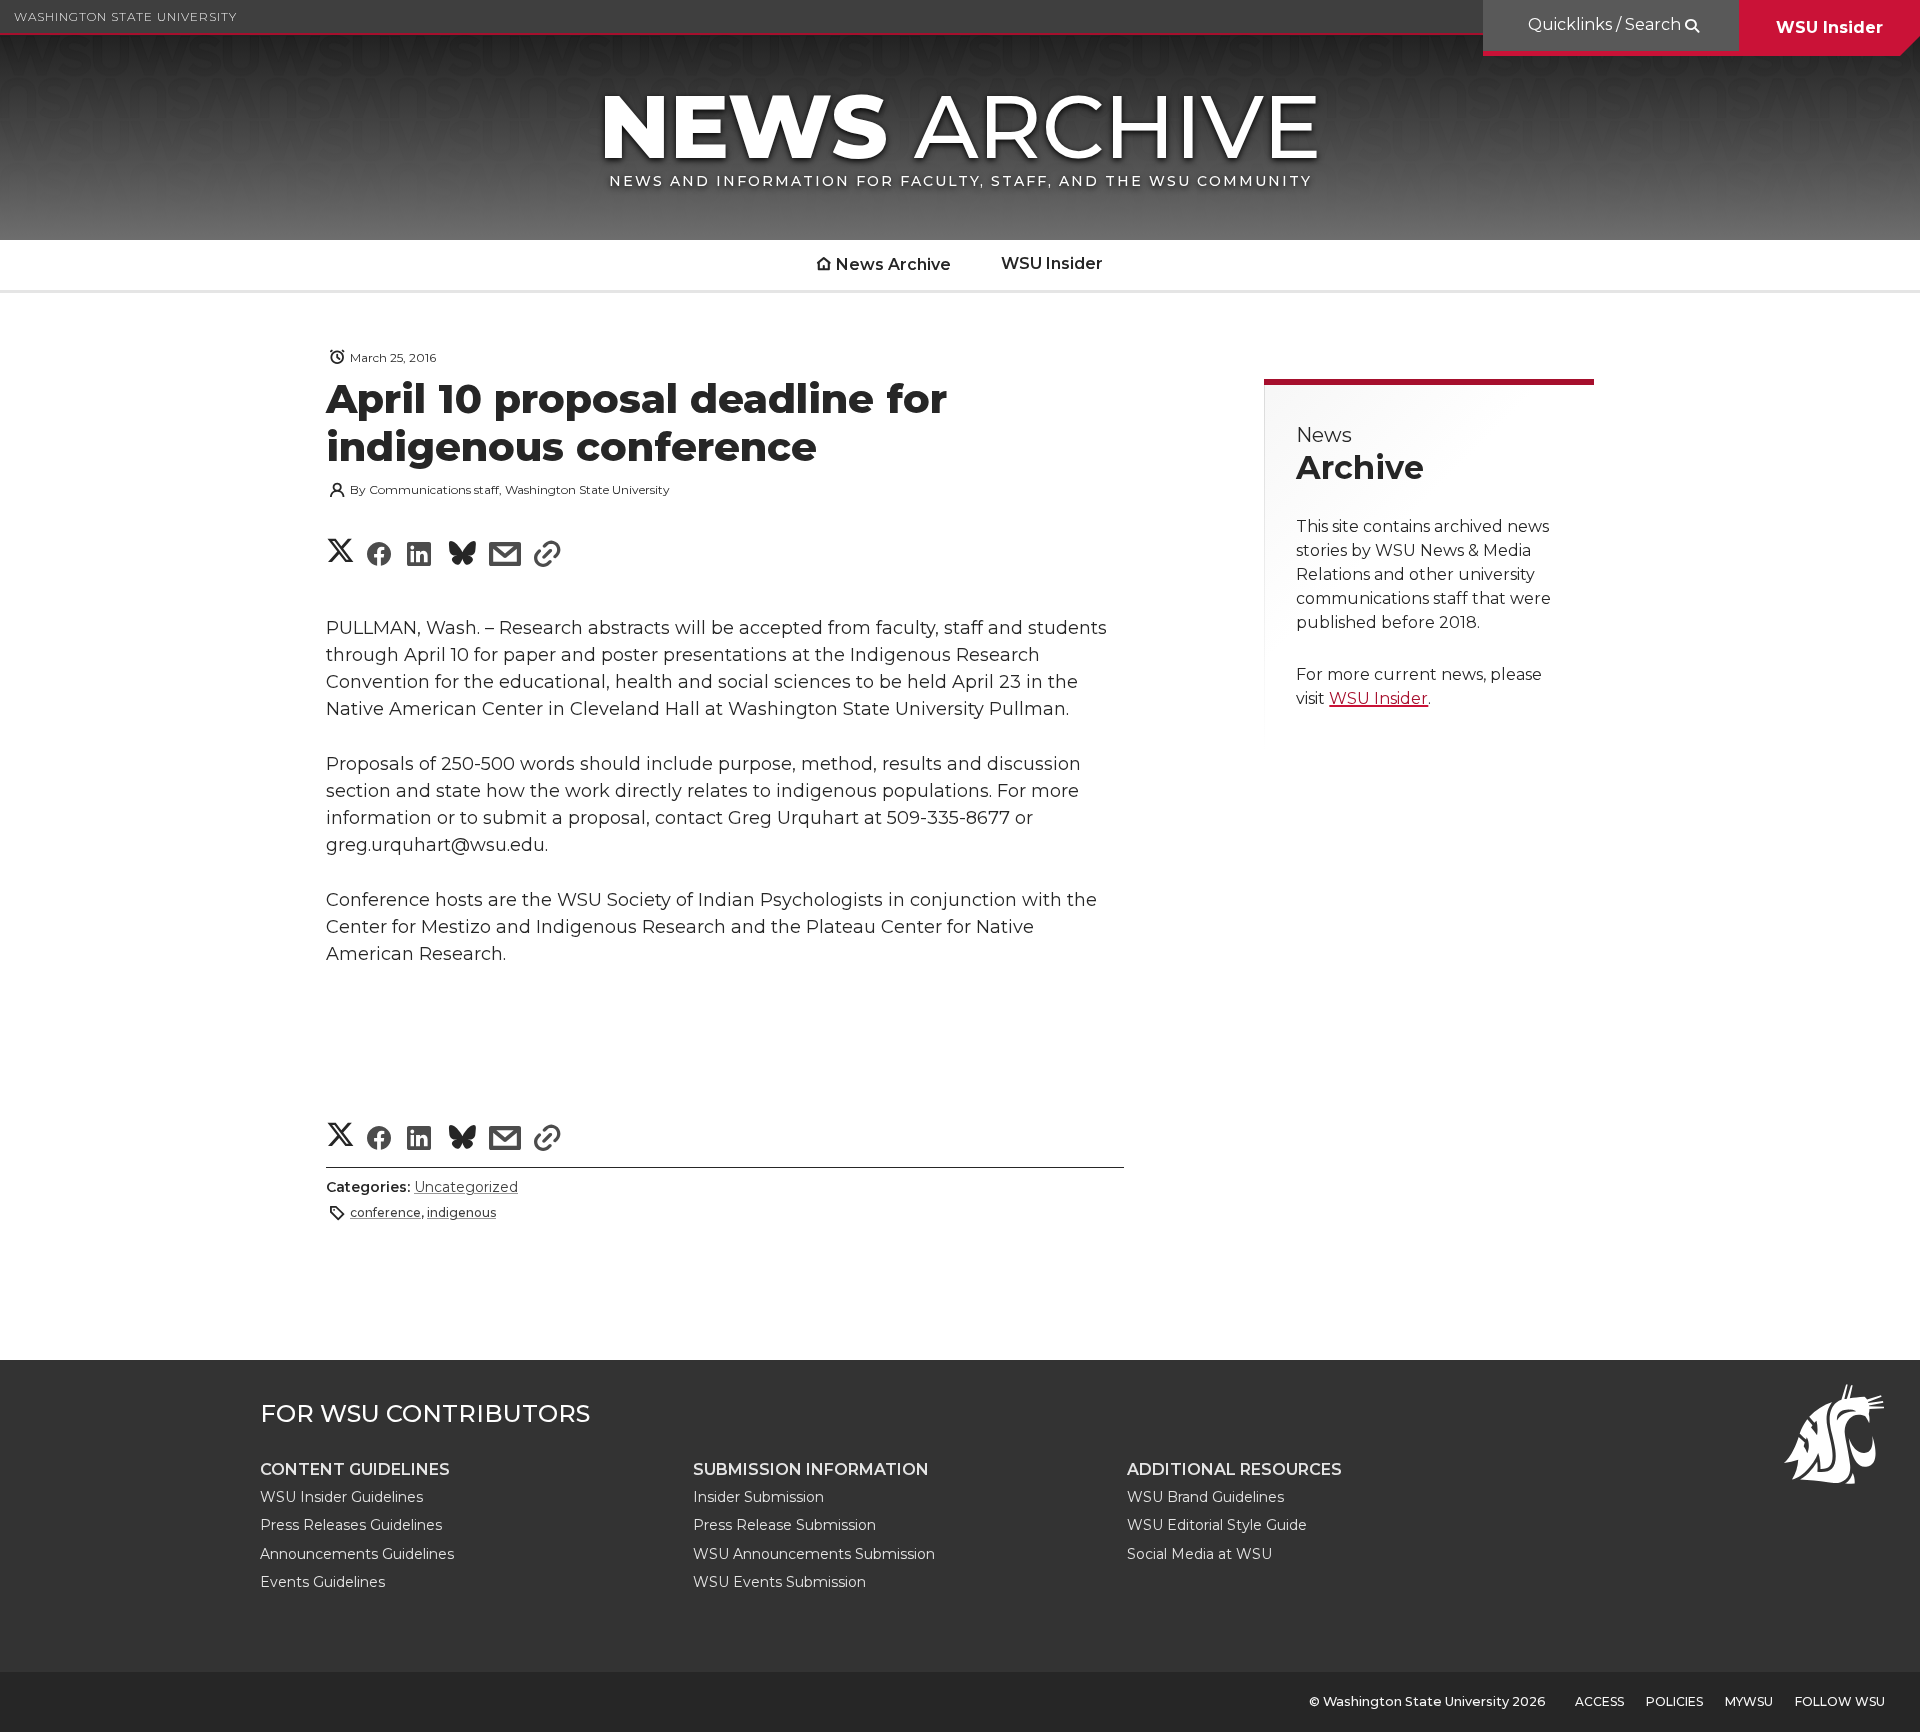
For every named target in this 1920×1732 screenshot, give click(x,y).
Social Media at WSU (1199, 1554)
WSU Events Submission (779, 1582)
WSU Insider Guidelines (341, 1497)
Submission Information (811, 1469)
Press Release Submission (784, 1525)
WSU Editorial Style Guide (1217, 1525)
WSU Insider (1829, 27)
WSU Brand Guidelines (1205, 1497)
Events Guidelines (322, 1582)
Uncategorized (466, 1187)
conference (385, 1212)
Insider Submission (758, 1497)
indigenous (461, 1212)
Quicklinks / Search (1606, 24)
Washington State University (125, 16)
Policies (1674, 1701)
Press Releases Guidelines (351, 1525)
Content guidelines (355, 1469)
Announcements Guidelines (357, 1554)
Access (1599, 1701)
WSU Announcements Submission (814, 1554)
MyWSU (1749, 1701)
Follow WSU (1840, 1701)
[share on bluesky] (462, 556)
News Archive (893, 264)
